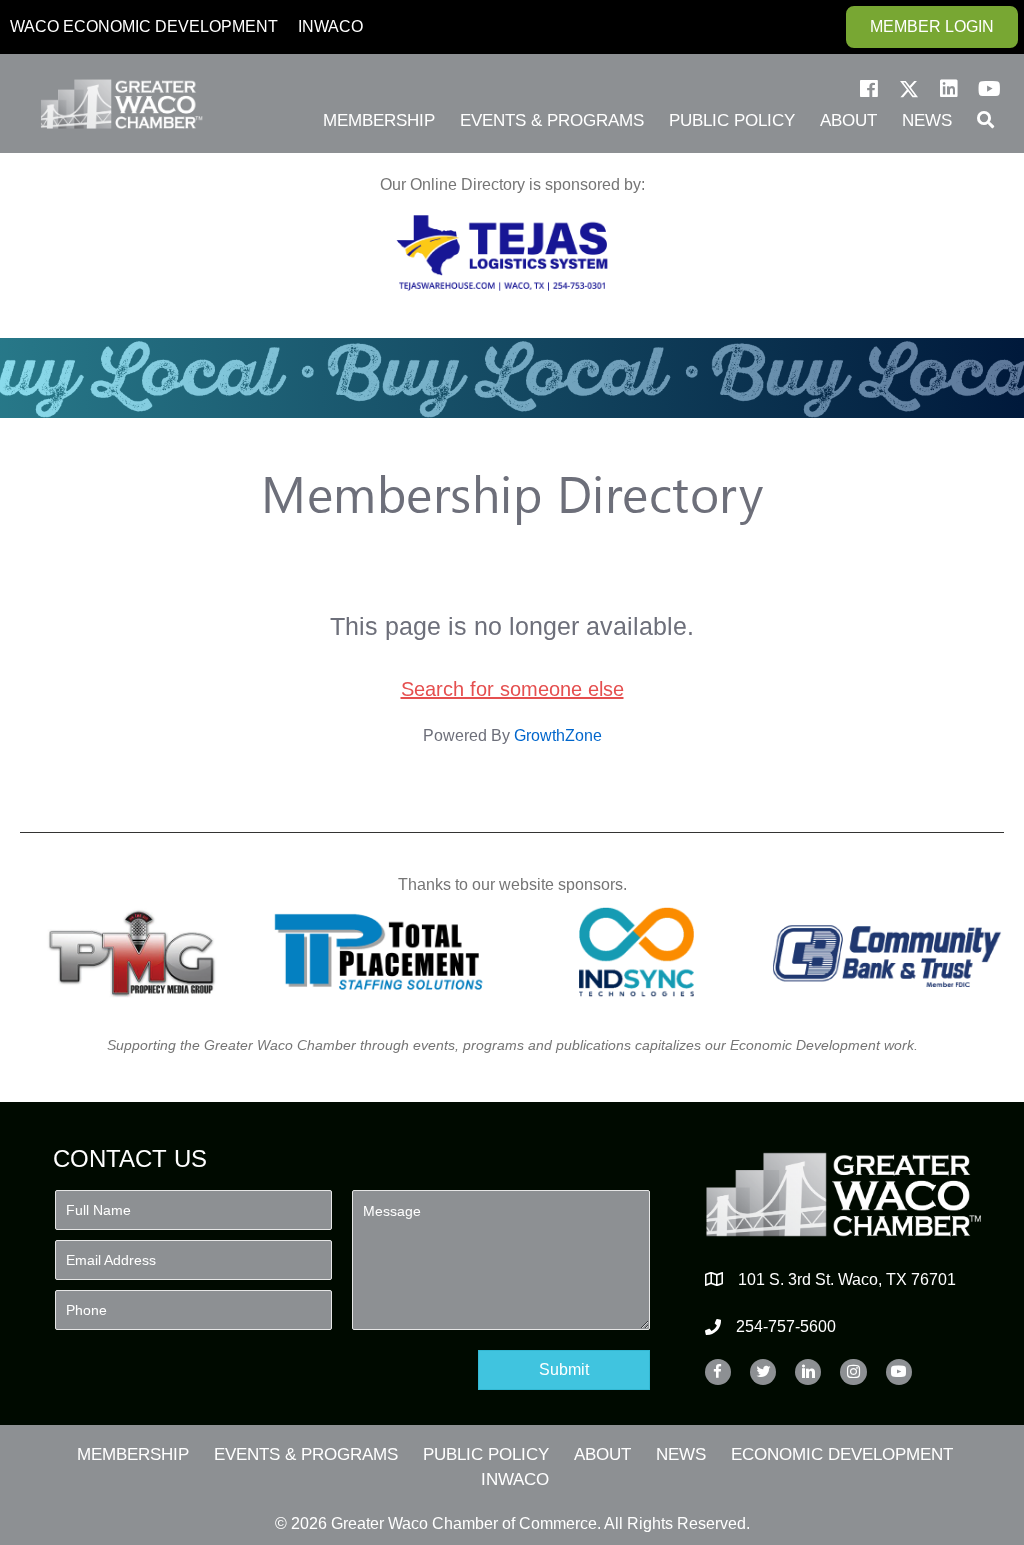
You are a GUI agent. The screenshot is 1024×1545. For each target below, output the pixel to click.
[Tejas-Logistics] (502, 253)
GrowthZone (558, 735)
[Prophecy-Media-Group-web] (137, 952)
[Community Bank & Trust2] (887, 952)
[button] (869, 89)
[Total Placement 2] (387, 952)
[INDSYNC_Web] (637, 952)
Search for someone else (512, 689)
